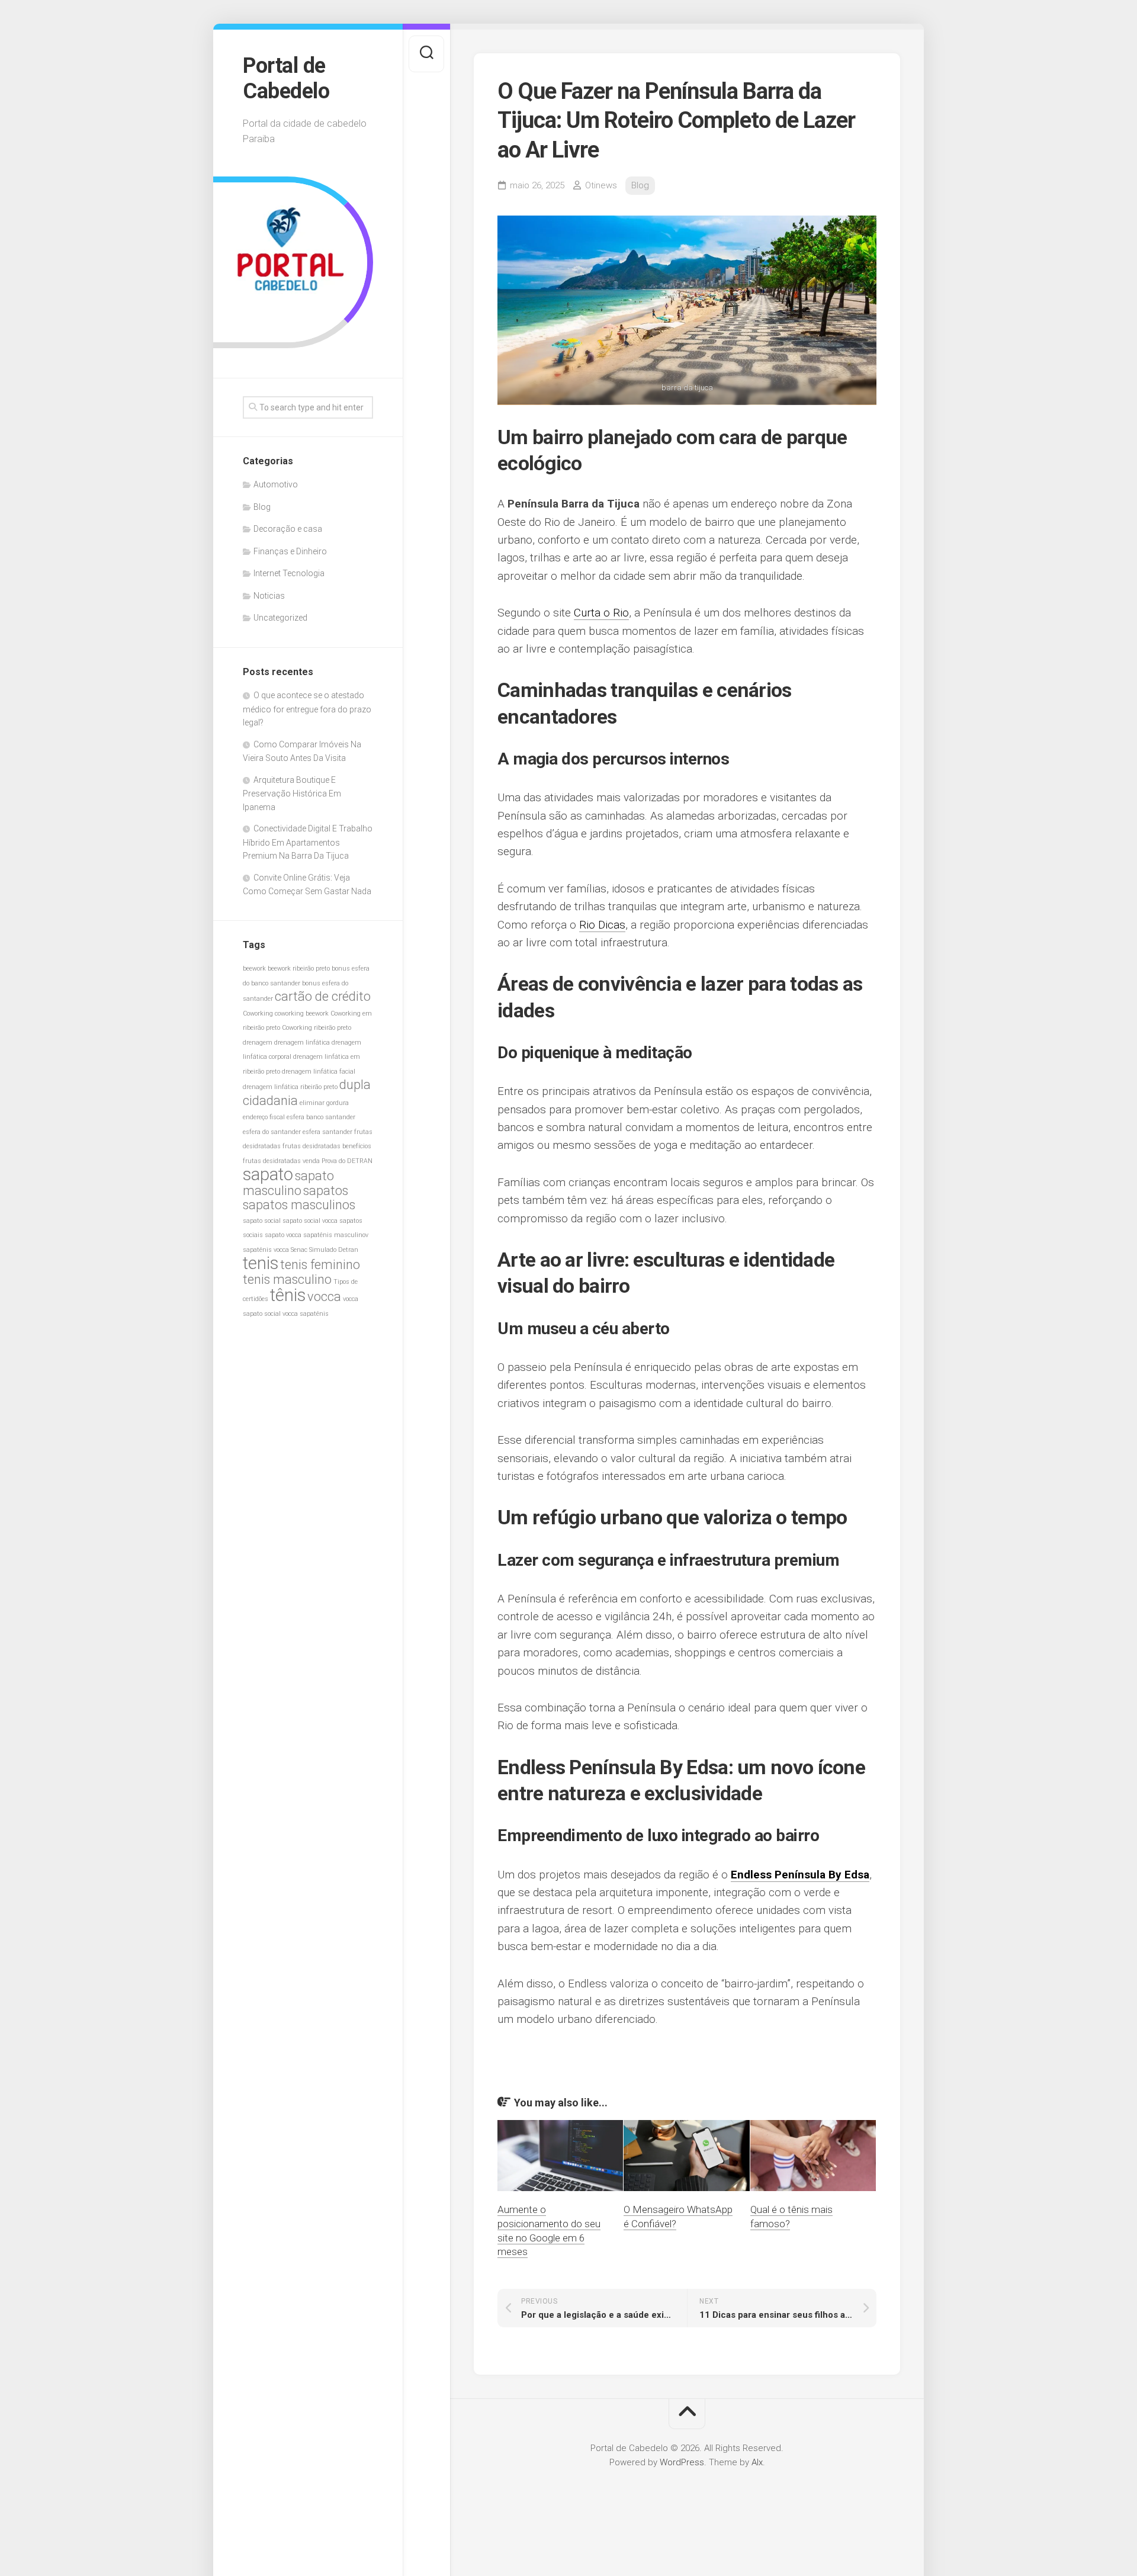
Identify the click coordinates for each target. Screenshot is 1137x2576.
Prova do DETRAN (347, 1161)
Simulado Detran (334, 1250)
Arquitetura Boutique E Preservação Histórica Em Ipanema (292, 794)
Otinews (601, 185)
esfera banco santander (321, 1117)
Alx (757, 2462)
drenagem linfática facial (319, 1072)
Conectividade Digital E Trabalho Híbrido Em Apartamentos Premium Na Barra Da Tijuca (308, 842)
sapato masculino (288, 1183)
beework (254, 969)
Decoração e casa (288, 529)
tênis (288, 1295)
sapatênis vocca (266, 1250)
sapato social (262, 1221)
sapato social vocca (310, 1221)
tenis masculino (287, 1279)
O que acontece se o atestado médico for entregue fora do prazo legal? (307, 709)
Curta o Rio (601, 613)
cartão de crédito (323, 996)
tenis (261, 1263)
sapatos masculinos (299, 1205)
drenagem (258, 1043)
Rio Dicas (602, 925)
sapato (268, 1174)
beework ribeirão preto (299, 969)
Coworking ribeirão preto (317, 1028)
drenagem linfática (302, 1043)
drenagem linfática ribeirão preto (290, 1087)
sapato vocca (283, 1235)
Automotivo (276, 484)
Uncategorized (280, 618)
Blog (262, 507)
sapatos (326, 1191)
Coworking (258, 1014)
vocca (324, 1297)
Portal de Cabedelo (286, 78)
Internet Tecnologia (289, 573)
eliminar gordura (324, 1103)
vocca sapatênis (306, 1314)
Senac (299, 1250)
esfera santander (327, 1132)
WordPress (682, 2462)
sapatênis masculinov (336, 1235)
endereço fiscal (264, 1117)
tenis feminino (320, 1265)
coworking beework (302, 1014)
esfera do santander (272, 1132)
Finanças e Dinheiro (290, 551)
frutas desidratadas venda (281, 1161)
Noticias (269, 596)
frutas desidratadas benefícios (327, 1146)
